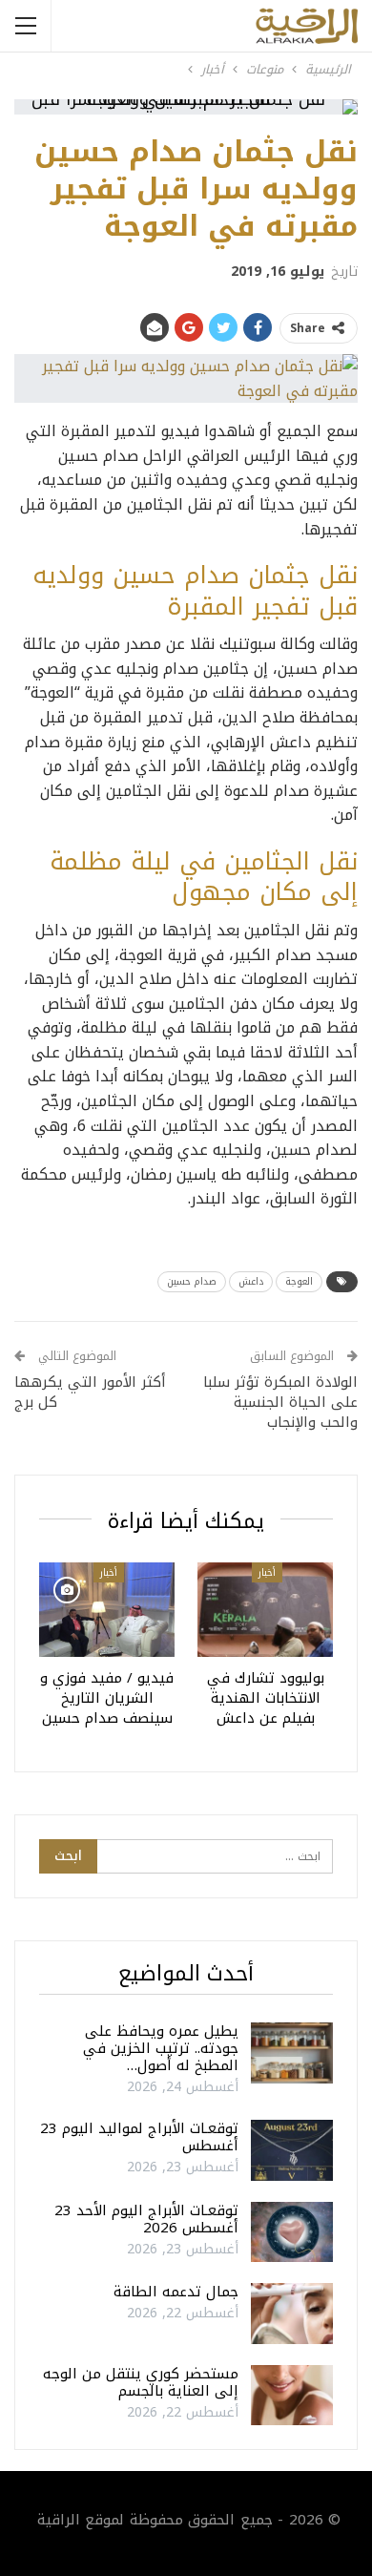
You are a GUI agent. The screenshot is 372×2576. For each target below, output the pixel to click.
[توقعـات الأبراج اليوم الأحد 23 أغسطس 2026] (292, 2232)
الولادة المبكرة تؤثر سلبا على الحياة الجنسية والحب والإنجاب (280, 1402)
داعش (251, 1281)
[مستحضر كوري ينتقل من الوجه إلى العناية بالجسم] (292, 2396)
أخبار (267, 1572)
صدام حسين (192, 1281)
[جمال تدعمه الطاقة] (292, 2314)
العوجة (299, 1281)
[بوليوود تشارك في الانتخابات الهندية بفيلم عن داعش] (265, 1610)
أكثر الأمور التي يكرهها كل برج (90, 1392)
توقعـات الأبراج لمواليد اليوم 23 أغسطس (139, 2137)
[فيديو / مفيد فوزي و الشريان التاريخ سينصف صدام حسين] (107, 1610)
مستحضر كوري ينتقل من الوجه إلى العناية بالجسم (141, 2382)
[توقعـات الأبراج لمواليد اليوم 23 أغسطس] (292, 2150)
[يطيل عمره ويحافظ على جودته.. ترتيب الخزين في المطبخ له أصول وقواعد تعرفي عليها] (292, 2053)
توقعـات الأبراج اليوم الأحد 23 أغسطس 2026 (146, 2219)
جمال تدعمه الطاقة (176, 2292)
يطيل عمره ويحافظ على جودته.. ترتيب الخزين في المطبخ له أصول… (161, 2048)
